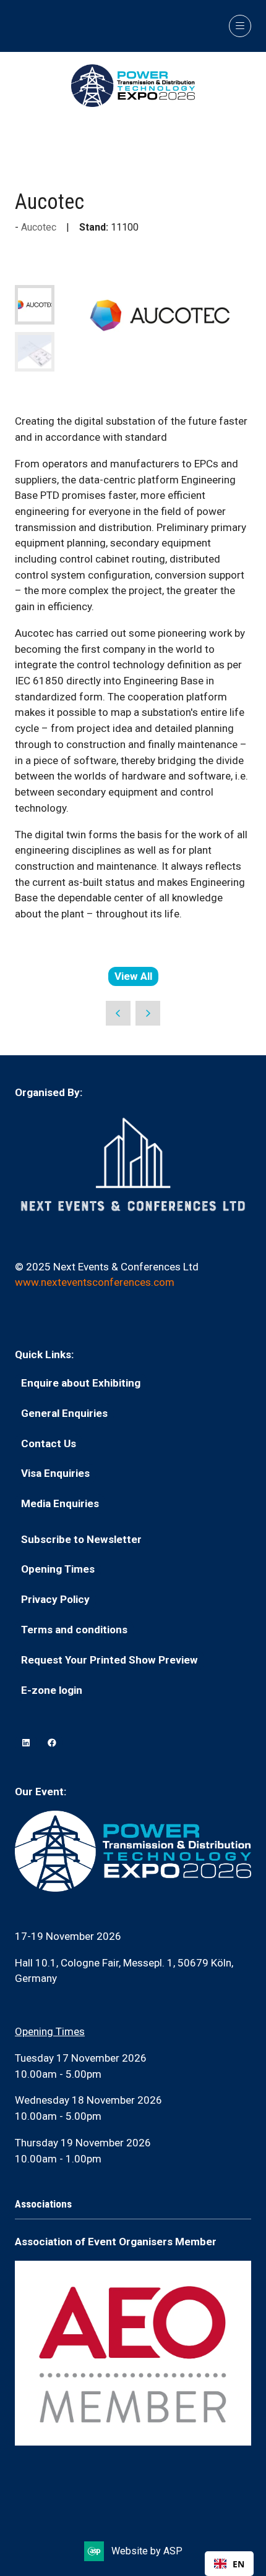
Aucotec (39, 227)
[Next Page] (148, 1013)
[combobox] (229, 2564)
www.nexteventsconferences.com (95, 1282)
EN (238, 2564)
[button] (240, 26)
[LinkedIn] (26, 1743)
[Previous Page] (118, 1013)
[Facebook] (52, 1743)
